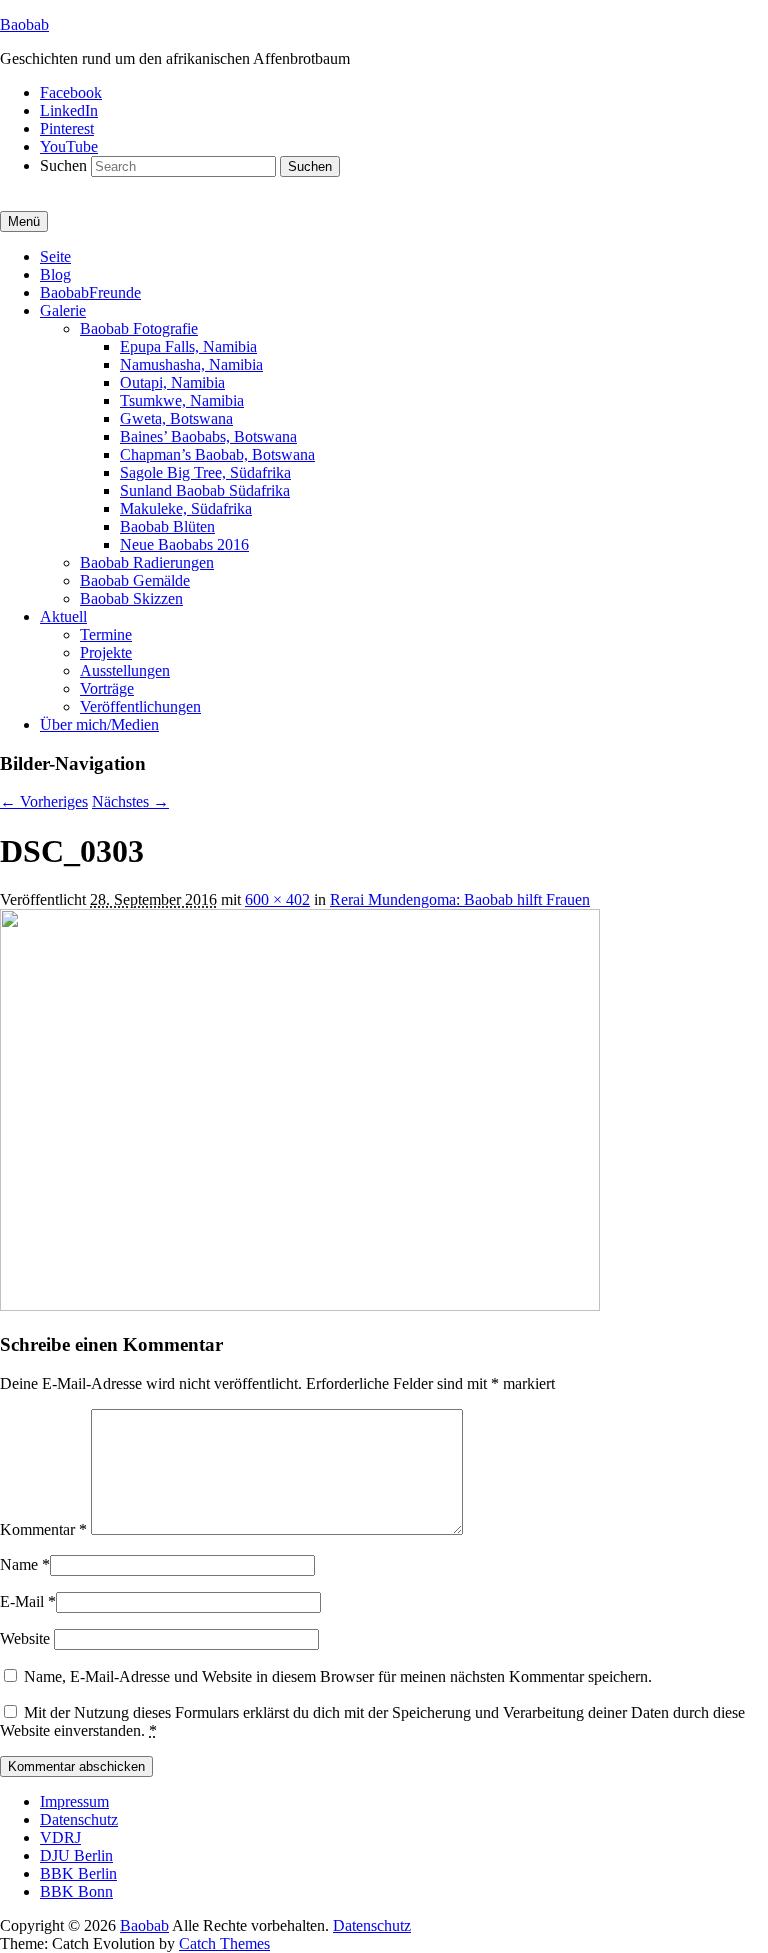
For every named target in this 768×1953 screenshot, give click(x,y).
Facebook (71, 92)
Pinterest (67, 128)
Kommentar (43, 1529)
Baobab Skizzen (131, 598)
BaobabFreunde (90, 292)
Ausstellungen (125, 670)
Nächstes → (130, 801)
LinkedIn (69, 110)
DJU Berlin (76, 1855)
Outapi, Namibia (172, 382)
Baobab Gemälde (135, 580)
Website (25, 1638)
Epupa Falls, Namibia (188, 346)
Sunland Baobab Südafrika (205, 490)
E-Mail (22, 1601)
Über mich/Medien (99, 724)
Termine (106, 634)
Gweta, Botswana (176, 418)
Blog (55, 274)
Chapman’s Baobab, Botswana (217, 454)
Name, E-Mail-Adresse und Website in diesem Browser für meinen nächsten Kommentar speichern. (338, 1676)
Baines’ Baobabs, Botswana (208, 436)
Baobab (24, 24)
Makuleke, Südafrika (186, 508)
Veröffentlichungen (140, 706)
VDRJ (60, 1837)
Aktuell (63, 616)
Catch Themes (224, 1943)
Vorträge (107, 688)
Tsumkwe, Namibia (182, 400)
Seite (55, 256)
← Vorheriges (44, 801)
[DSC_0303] (300, 1305)
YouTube (69, 146)
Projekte (106, 652)
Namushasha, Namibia (191, 364)
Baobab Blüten (167, 526)
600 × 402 (277, 899)
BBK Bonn (76, 1891)
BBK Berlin (78, 1873)
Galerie (63, 310)
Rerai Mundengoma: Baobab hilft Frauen (460, 899)
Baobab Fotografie (139, 328)
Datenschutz (79, 1819)
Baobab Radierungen (147, 562)
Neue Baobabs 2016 (184, 544)
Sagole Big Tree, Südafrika (205, 472)
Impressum (74, 1801)
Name (19, 1564)
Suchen (63, 165)
